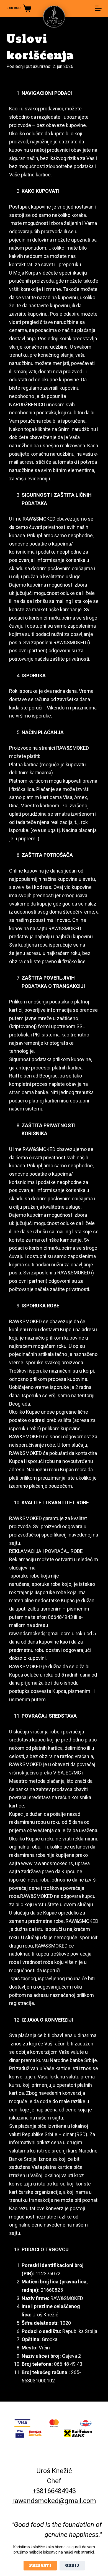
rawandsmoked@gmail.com (54, 2501)
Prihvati (40, 2566)
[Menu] (98, 8)
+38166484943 (54, 2491)
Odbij (72, 2566)
